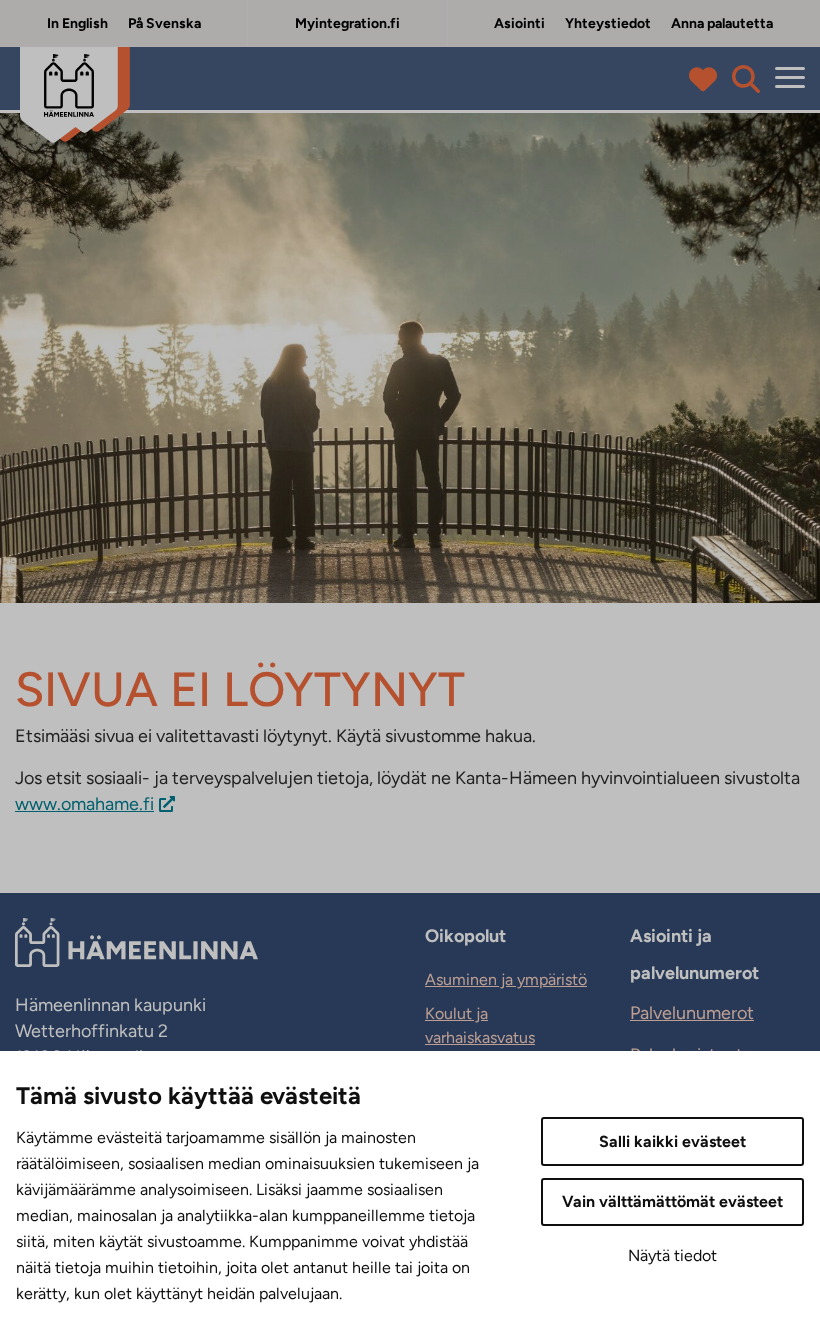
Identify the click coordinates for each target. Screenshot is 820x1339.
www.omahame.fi (84, 804)
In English (77, 23)
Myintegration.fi (347, 23)
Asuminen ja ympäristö (506, 979)
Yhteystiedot (608, 23)
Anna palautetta (722, 23)
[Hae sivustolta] (746, 79)
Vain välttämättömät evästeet (672, 1201)
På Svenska (164, 23)
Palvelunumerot (692, 1013)
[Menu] (790, 78)
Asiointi (519, 23)
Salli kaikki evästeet (672, 1141)
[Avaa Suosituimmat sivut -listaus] (707, 79)
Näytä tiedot (672, 1255)
